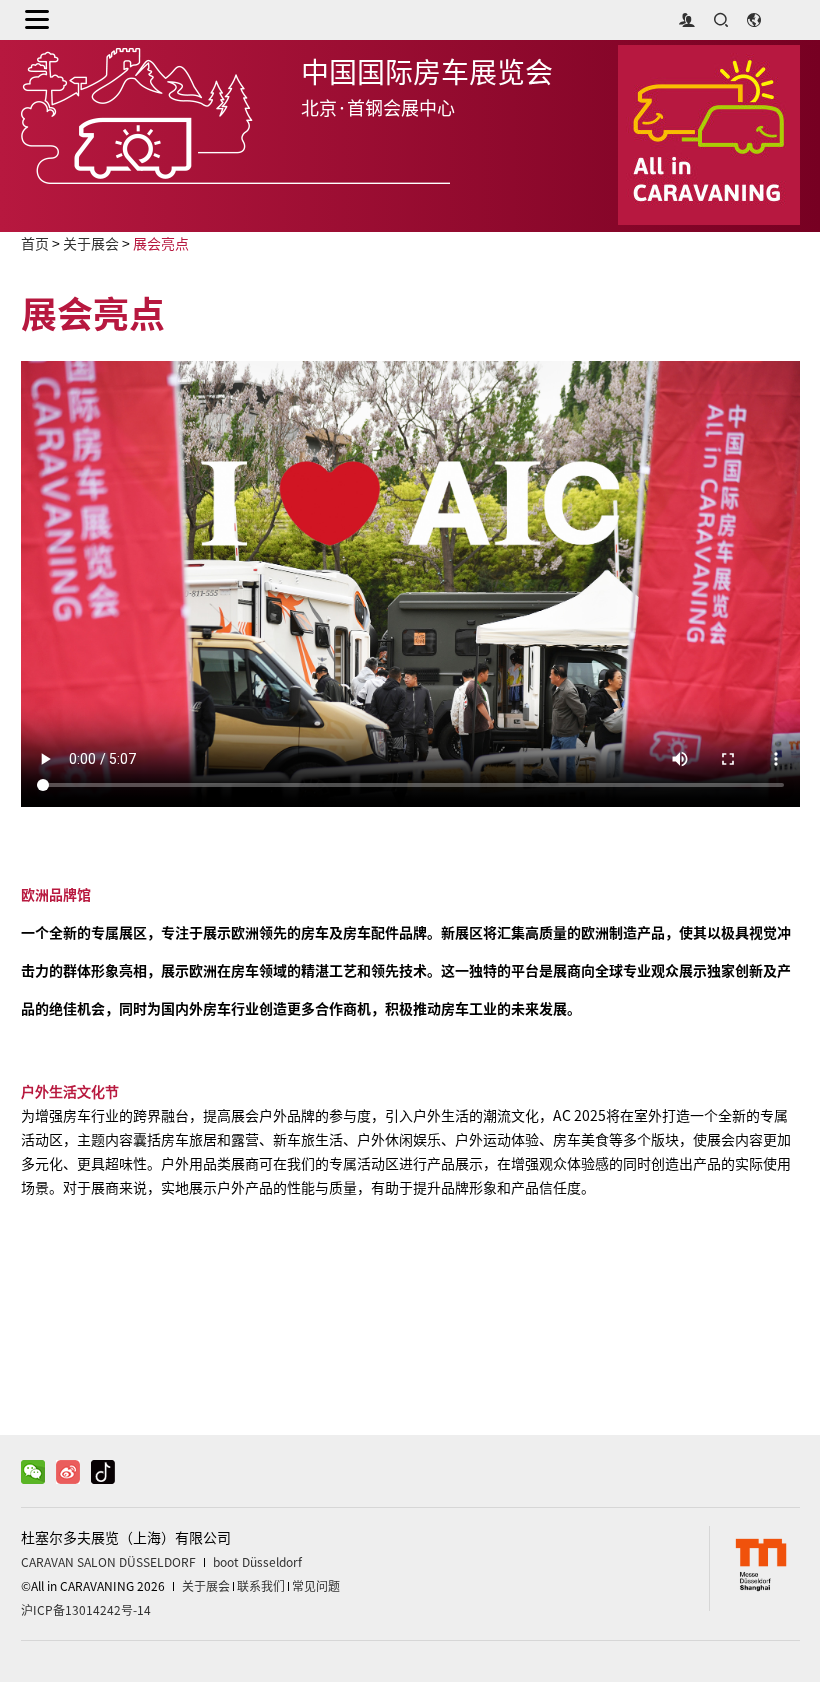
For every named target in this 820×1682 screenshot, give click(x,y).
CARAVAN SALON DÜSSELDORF (108, 1562)
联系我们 (261, 1586)
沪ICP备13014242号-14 (86, 1610)
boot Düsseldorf (257, 1562)
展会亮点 (161, 244)
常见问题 (316, 1586)
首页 (35, 244)
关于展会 (91, 244)
